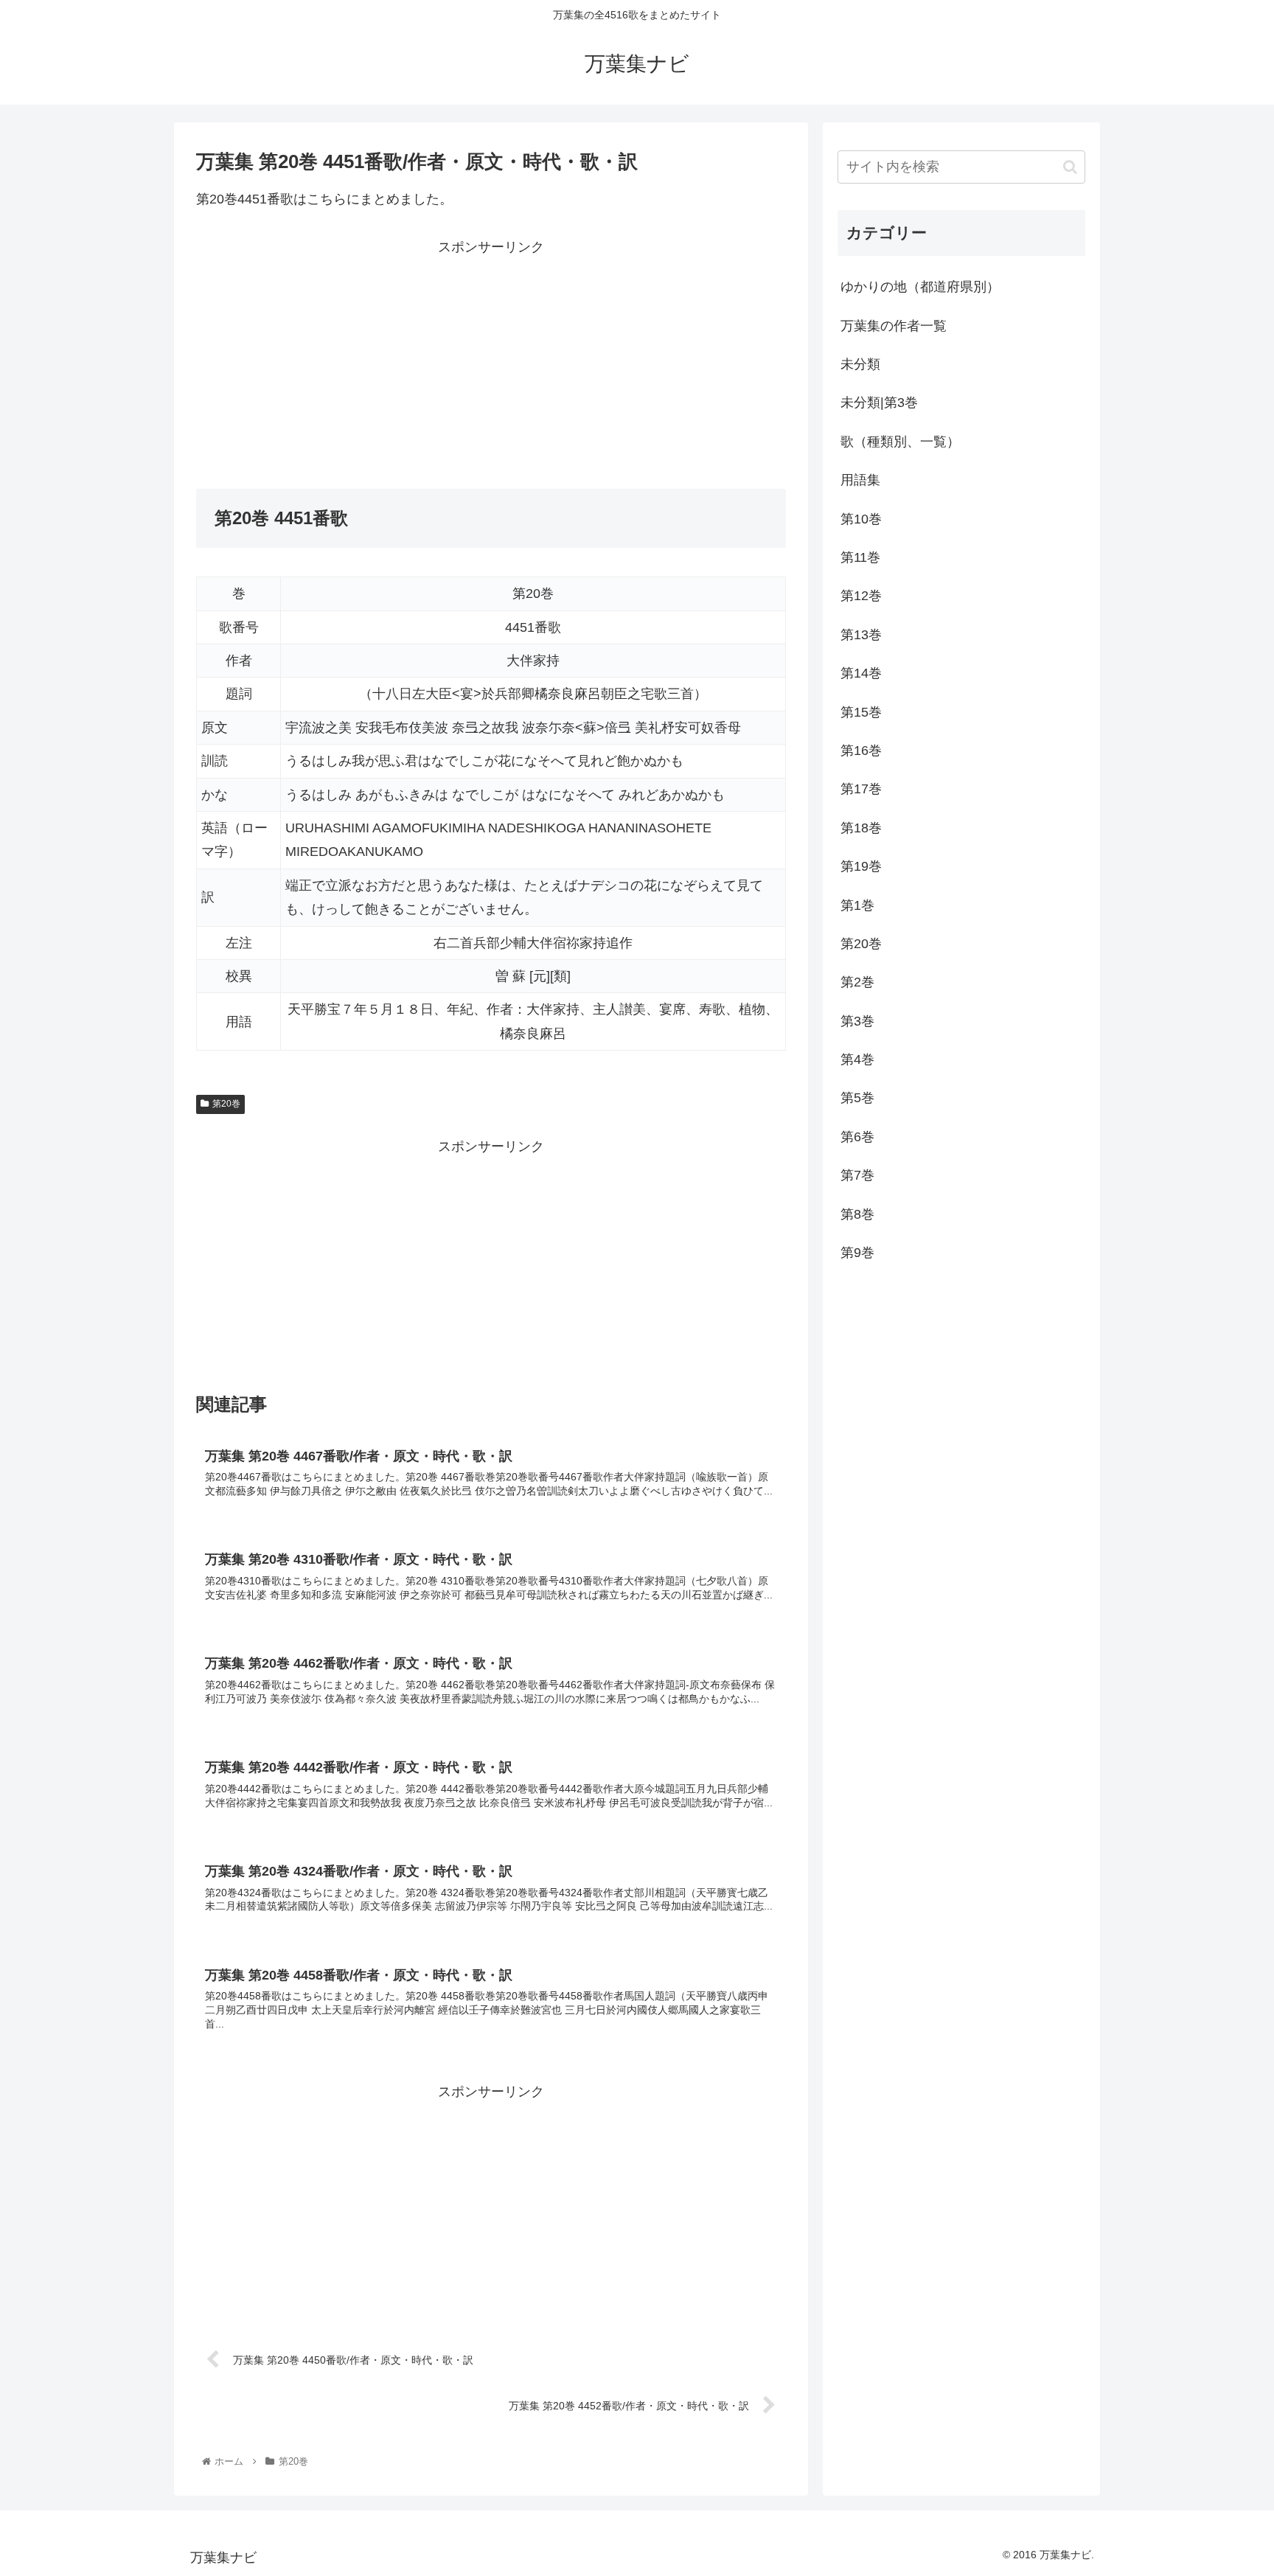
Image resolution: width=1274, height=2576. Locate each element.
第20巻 (226, 1104)
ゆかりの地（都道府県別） (920, 287)
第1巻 (857, 905)
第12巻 (861, 596)
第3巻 (857, 1021)
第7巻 (857, 1175)
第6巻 (857, 1137)
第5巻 (857, 1098)
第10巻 (861, 519)
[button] (1070, 167)
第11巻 (860, 557)
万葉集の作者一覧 (894, 326)
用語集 (860, 480)
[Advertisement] (344, 362)
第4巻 (857, 1059)
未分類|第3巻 (879, 403)
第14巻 (861, 673)
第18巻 (861, 828)
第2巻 (857, 982)
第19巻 (861, 866)
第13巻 (861, 635)
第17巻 (861, 789)
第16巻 (861, 751)
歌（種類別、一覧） (900, 442)
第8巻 (857, 1214)
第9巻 (857, 1253)
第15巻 (861, 712)
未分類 (860, 364)
